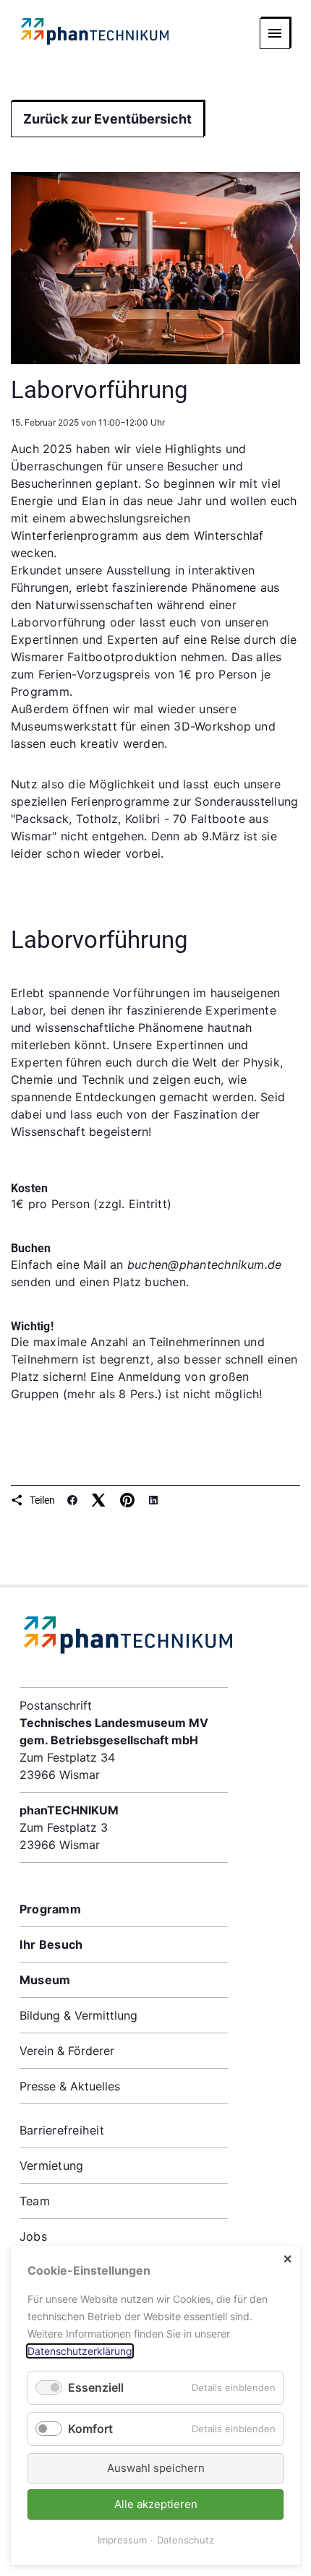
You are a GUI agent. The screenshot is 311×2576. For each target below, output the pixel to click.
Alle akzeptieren (156, 2504)
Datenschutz (186, 2540)
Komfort (90, 2429)
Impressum (122, 2540)
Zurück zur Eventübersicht (107, 119)
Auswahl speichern (156, 2468)
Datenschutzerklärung (80, 2351)
